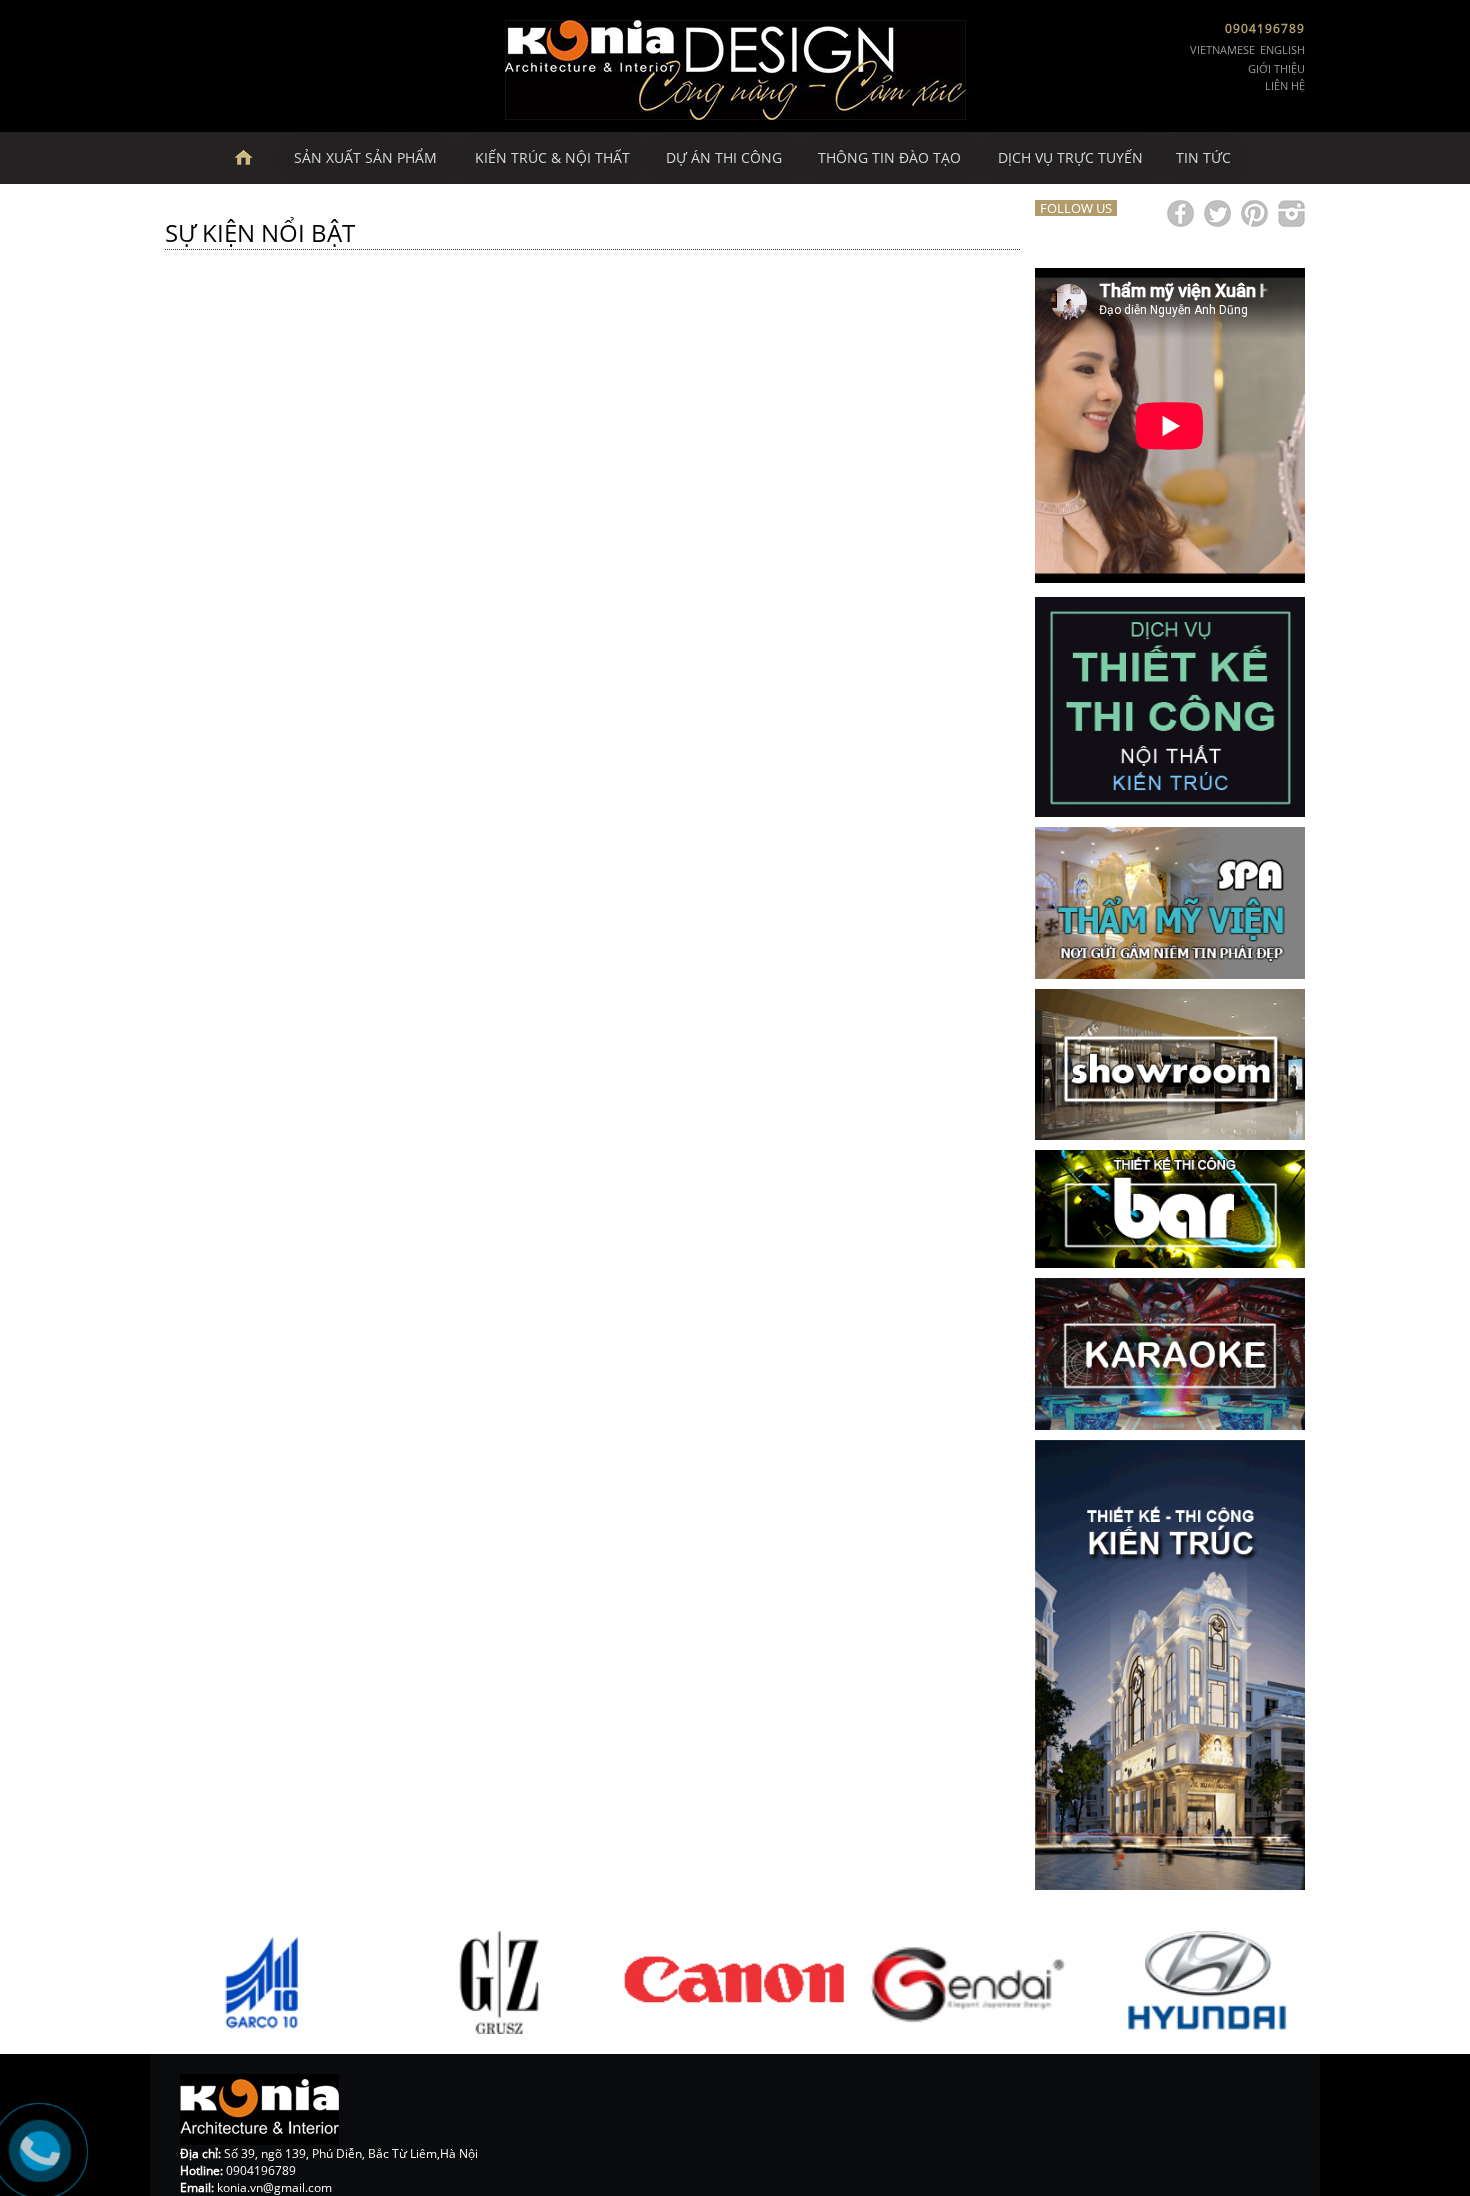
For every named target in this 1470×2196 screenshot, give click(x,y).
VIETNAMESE (1222, 49)
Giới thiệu (1276, 68)
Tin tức (1203, 157)
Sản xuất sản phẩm (365, 157)
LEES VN (253, 158)
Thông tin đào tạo (889, 157)
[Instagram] (1291, 213)
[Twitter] (1217, 213)
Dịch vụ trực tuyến (1070, 157)
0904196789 (1265, 28)
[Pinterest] (1254, 213)
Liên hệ (1285, 85)
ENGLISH (1282, 49)
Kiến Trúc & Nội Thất (552, 157)
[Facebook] (1180, 213)
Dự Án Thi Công (724, 157)
